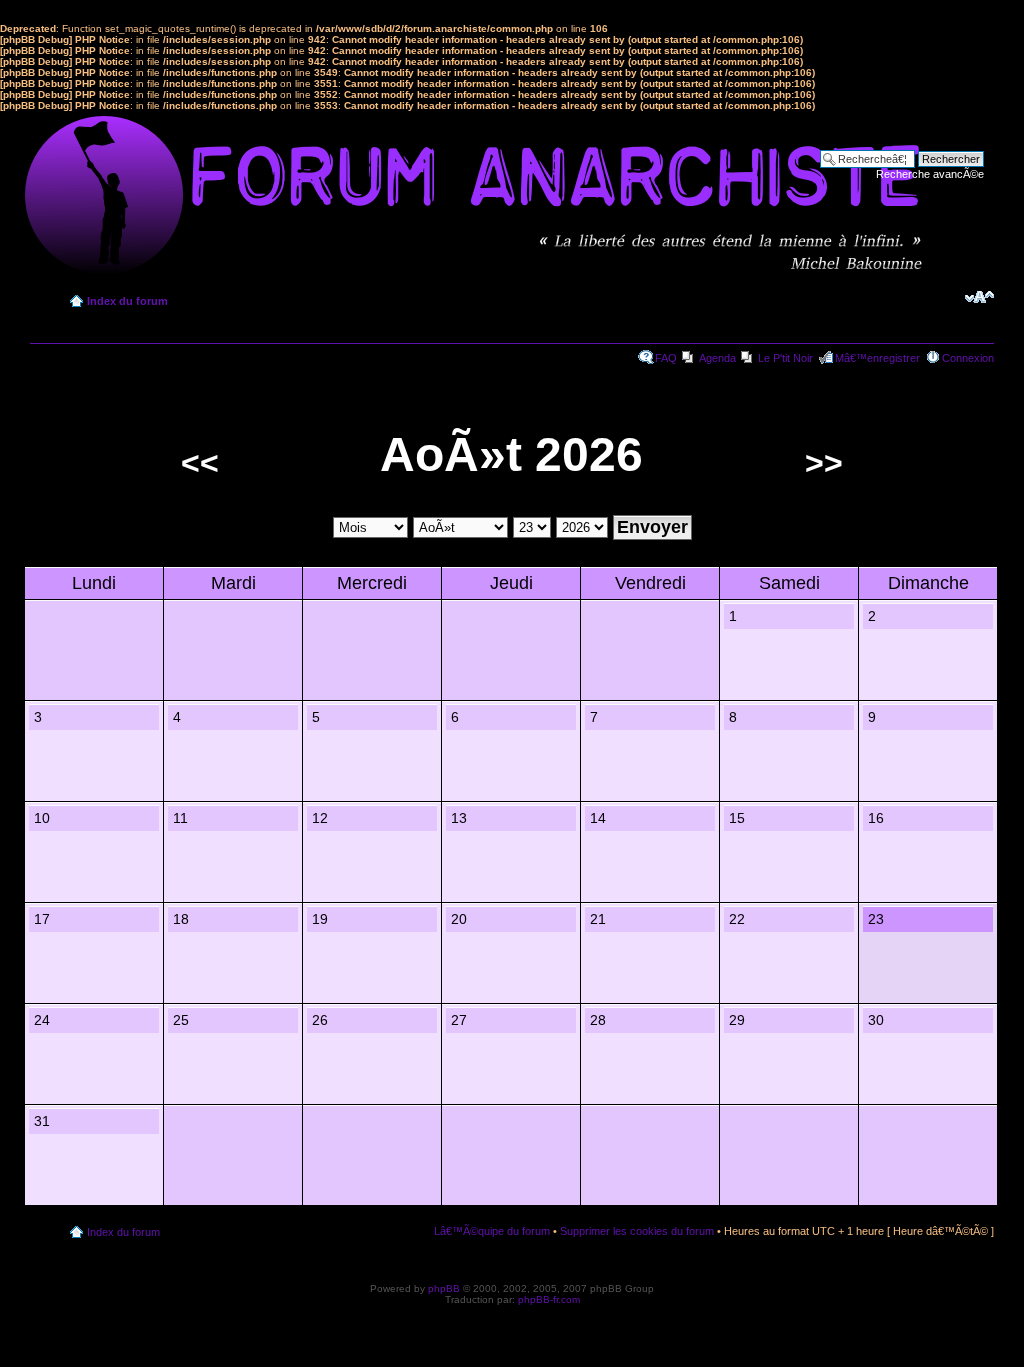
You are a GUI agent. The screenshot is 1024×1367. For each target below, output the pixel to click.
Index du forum (127, 301)
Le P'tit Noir (785, 358)
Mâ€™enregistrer (877, 358)
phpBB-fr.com (549, 1299)
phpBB (444, 1288)
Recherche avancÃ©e (930, 174)
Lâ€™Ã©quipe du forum (492, 1231)
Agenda (717, 358)
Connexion (968, 358)
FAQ (666, 358)
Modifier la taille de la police (979, 297)
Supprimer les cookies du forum (637, 1231)
